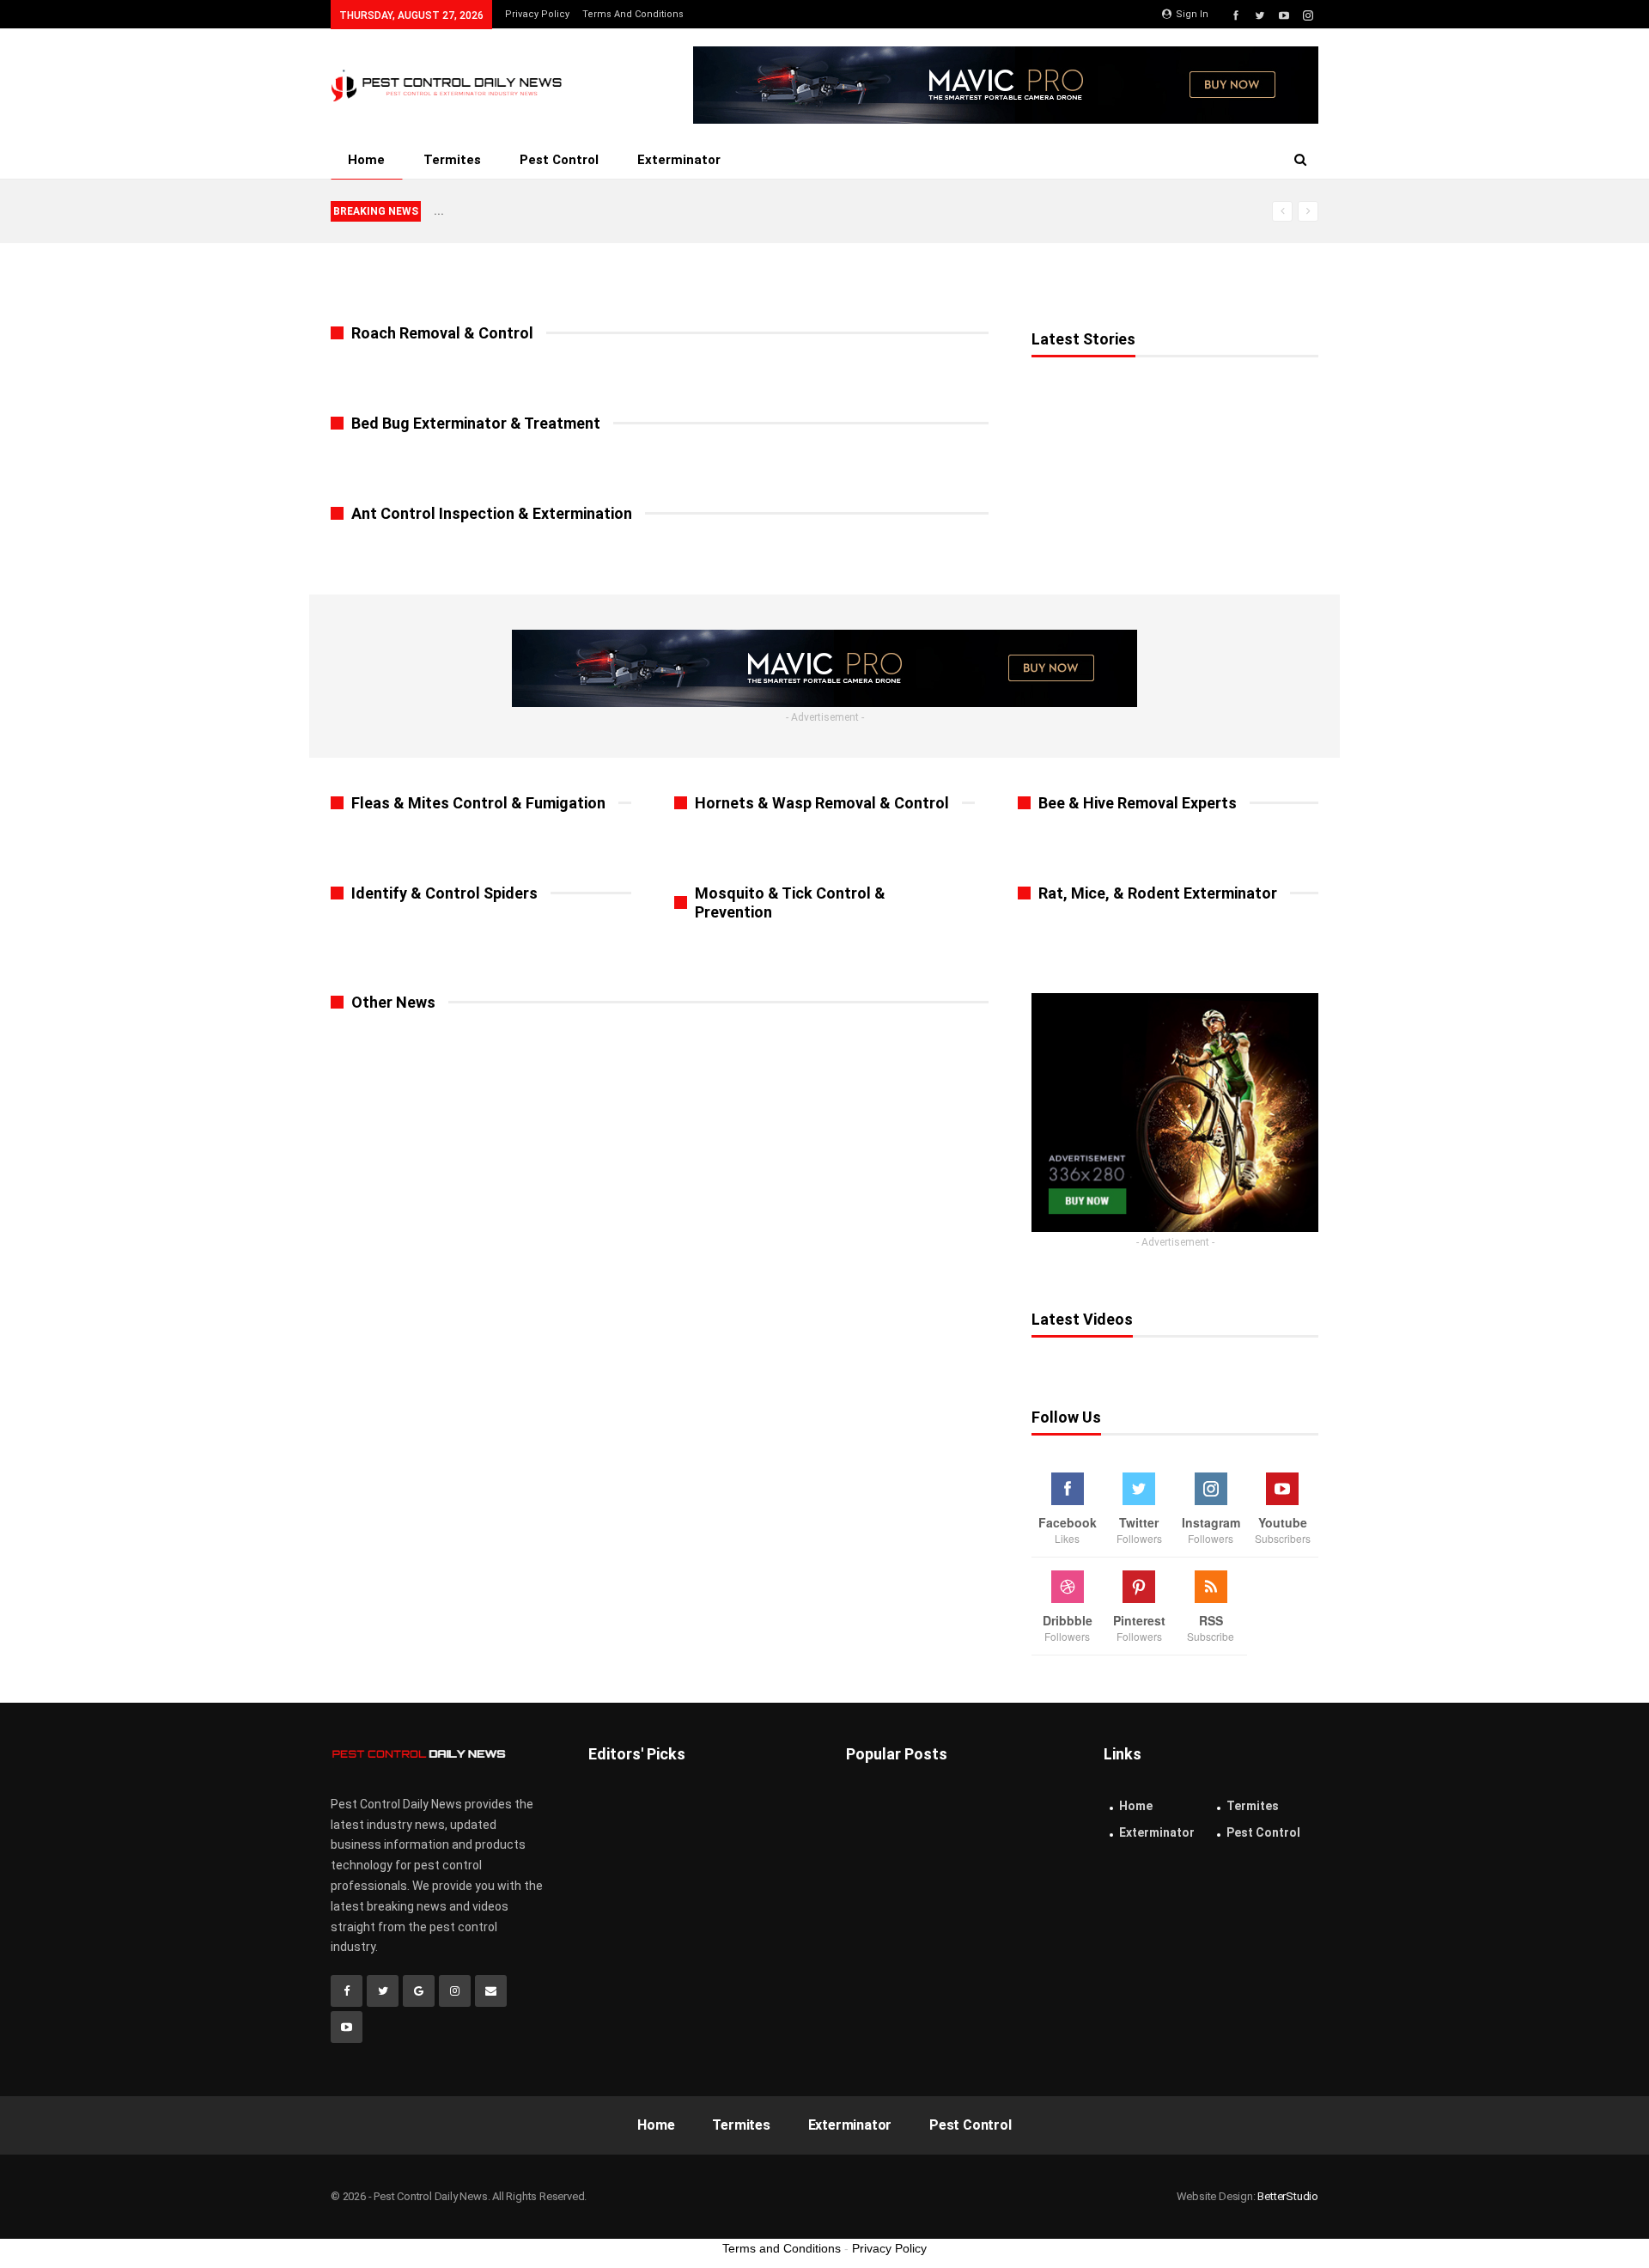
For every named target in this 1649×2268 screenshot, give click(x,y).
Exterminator (679, 160)
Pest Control (559, 160)
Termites (452, 160)
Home (366, 160)
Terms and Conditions (633, 14)
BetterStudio (1288, 2196)
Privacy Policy (537, 14)
